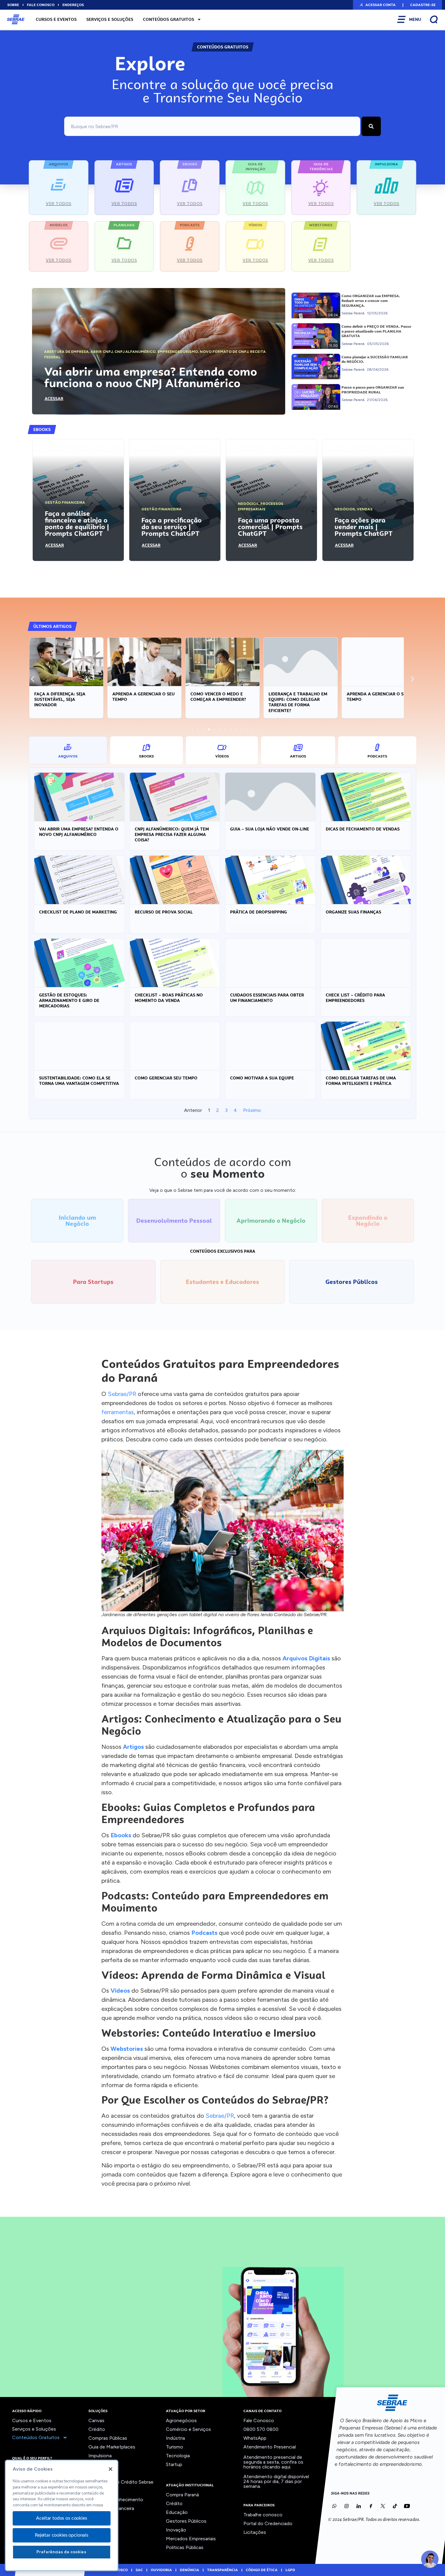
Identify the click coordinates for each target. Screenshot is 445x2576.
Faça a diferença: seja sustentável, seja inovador (60, 699)
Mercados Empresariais (191, 2539)
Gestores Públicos (186, 2521)
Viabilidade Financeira (111, 2508)
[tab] (68, 750)
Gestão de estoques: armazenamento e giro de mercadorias (69, 1000)
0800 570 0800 (261, 2429)
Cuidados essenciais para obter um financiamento (267, 998)
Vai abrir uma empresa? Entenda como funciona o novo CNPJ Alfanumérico (151, 377)
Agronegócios (181, 2420)
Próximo (252, 1110)
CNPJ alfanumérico (135, 352)
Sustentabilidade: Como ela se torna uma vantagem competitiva (79, 1081)
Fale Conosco (259, 2420)
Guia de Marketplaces (112, 2447)
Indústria (175, 2438)
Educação (177, 2512)
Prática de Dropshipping (259, 912)
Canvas (96, 2420)
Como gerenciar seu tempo (166, 1078)
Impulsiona (100, 2456)
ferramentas (118, 1412)
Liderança (99, 2473)
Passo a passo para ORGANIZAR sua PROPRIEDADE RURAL (373, 390)
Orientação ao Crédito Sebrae (121, 2482)
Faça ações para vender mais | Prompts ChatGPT (364, 527)
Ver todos (99, 2517)
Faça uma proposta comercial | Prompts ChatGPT (270, 527)
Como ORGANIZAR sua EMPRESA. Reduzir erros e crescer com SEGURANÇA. (371, 301)
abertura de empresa (66, 352)
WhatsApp (255, 2438)
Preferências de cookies (61, 2552)
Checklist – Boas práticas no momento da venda (169, 998)
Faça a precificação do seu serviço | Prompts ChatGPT (171, 527)
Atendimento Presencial (270, 2447)
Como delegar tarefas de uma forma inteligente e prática (361, 1081)
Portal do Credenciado (268, 2523)
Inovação (99, 2464)
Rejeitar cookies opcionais (62, 2535)
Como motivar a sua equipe (262, 1078)
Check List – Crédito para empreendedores (355, 998)
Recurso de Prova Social (164, 912)
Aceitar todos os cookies (61, 2518)
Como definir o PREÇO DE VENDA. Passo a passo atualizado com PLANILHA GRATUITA (376, 331)
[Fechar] (110, 2469)
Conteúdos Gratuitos (168, 19)
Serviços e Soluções (110, 19)
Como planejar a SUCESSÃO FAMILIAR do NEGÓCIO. (375, 360)
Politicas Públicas (185, 2547)
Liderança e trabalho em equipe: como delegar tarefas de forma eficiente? (298, 702)
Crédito (97, 2429)
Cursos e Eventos (56, 19)
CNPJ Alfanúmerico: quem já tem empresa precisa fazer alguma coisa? (172, 834)
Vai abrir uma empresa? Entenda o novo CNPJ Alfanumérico (79, 832)
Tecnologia (178, 2456)
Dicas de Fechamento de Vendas (363, 829)
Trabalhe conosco (263, 2515)
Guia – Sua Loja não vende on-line (270, 829)
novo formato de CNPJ (224, 352)
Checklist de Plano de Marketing (78, 912)
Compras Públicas (108, 2438)
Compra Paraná (182, 2495)
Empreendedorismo (178, 352)
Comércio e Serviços (188, 2429)
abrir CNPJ (102, 352)
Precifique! (100, 2491)
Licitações (255, 2532)
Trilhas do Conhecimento (116, 2500)
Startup (174, 2464)
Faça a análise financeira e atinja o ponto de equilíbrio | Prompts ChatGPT (77, 523)
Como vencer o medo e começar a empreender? (218, 697)
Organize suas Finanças (353, 912)
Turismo (175, 2447)
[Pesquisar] (371, 126)
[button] (377, 5)
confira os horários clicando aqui (273, 2464)
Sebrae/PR (122, 1394)
